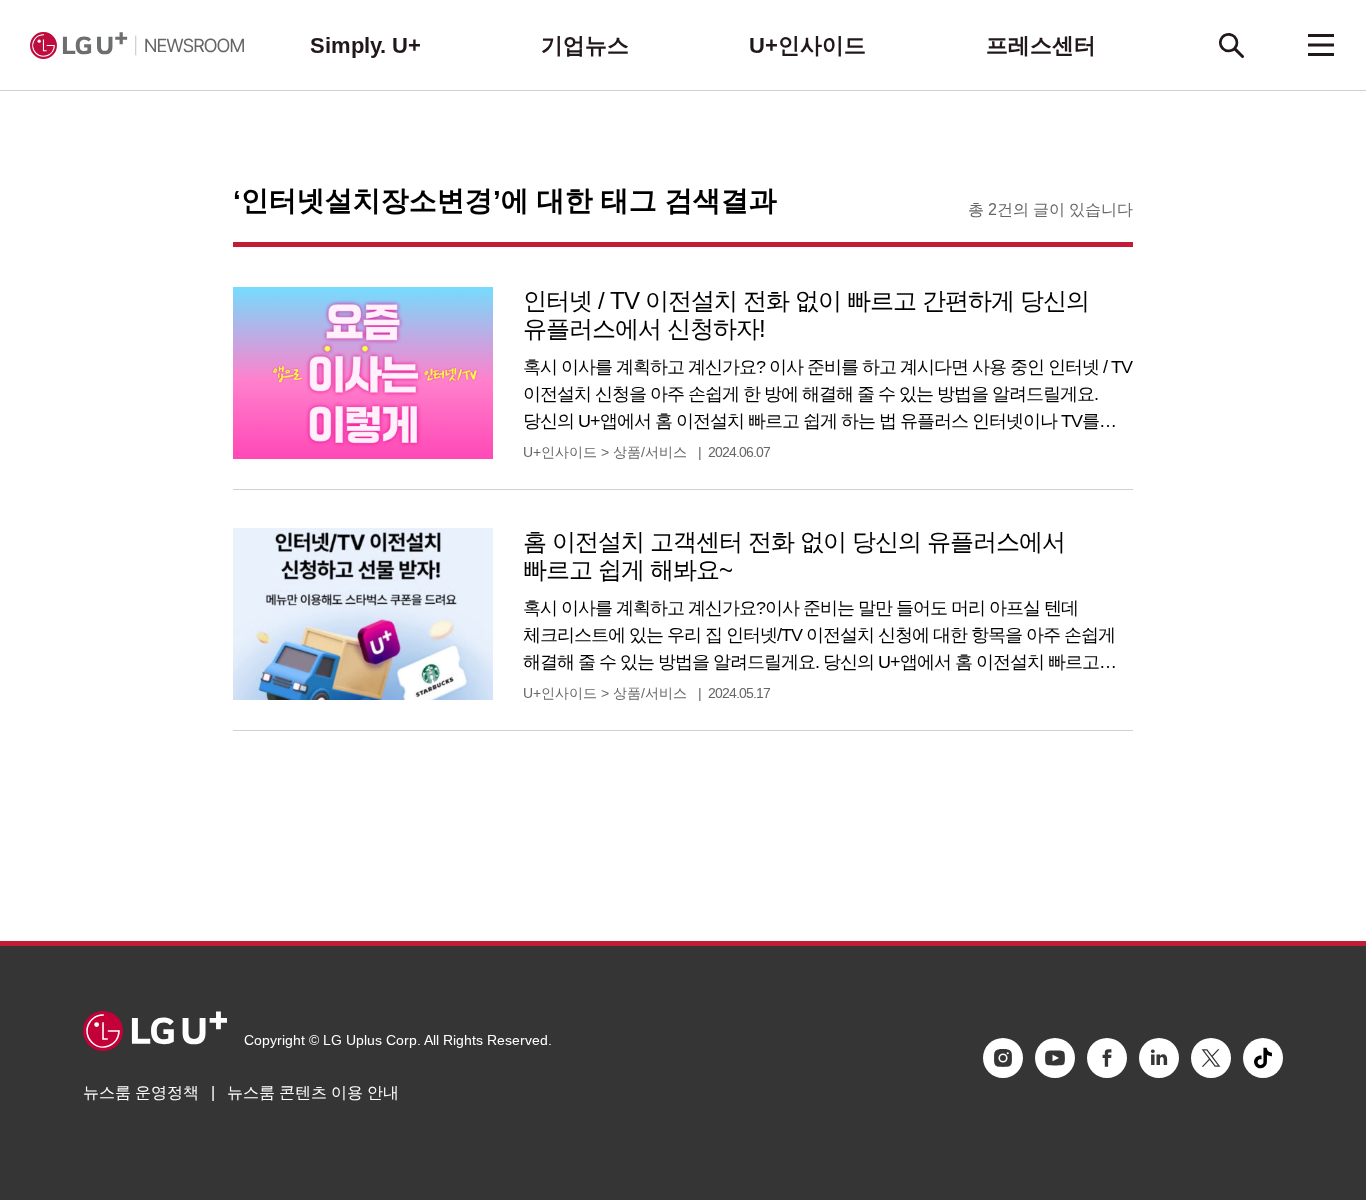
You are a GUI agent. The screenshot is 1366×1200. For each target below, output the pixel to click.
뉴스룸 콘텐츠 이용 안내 (313, 1092)
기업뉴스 (585, 45)
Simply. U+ (365, 45)
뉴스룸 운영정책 (141, 1092)
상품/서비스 (650, 452)
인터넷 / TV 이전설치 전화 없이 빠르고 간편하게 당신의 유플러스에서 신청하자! (806, 314)
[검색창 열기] (1231, 45)
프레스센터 (1041, 45)
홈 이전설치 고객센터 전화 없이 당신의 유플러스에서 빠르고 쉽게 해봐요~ (794, 555)
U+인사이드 (807, 45)
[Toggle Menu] (1321, 45)
